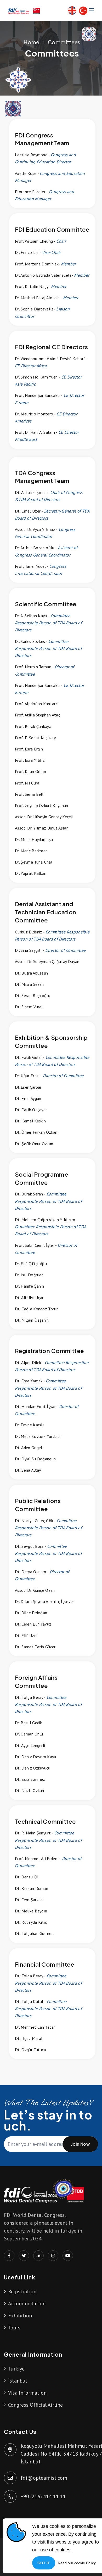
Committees (64, 42)
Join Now (80, 2144)
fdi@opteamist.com (44, 2478)
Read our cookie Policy (77, 2563)
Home (31, 42)
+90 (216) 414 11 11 (43, 2496)
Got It (44, 2563)
